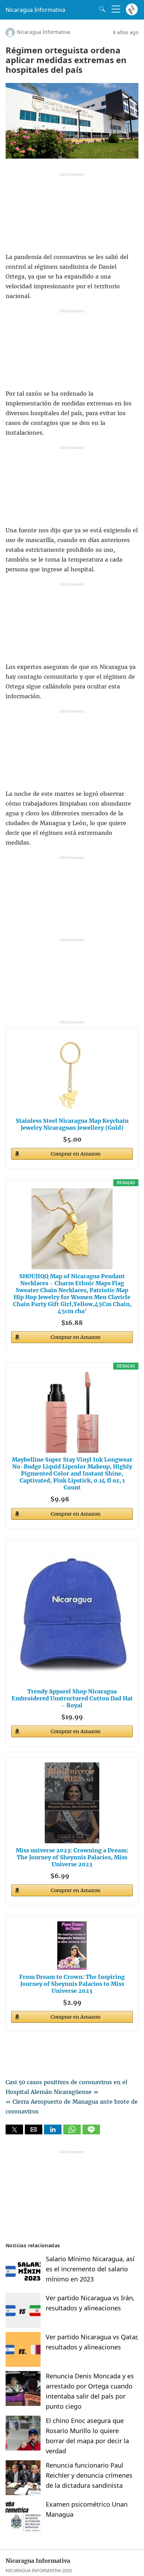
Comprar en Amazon (75, 1154)
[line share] (91, 2132)
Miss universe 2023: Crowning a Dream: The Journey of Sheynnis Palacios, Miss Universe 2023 (72, 1857)
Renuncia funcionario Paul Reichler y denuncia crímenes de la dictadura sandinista (89, 2475)
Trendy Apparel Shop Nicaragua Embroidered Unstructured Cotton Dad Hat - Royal (72, 1698)
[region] (72, 214)
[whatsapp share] (73, 2132)
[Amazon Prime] (84, 1498)
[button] (14, 2129)
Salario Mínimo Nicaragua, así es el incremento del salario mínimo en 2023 (90, 2269)
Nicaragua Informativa (35, 10)
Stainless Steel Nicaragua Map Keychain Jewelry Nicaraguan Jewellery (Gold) (72, 1124)
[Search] (101, 9)
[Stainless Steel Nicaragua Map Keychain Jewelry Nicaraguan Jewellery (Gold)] (72, 1073)
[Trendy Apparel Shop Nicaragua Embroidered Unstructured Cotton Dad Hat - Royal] (72, 1615)
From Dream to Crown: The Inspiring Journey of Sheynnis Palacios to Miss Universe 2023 (72, 1984)
